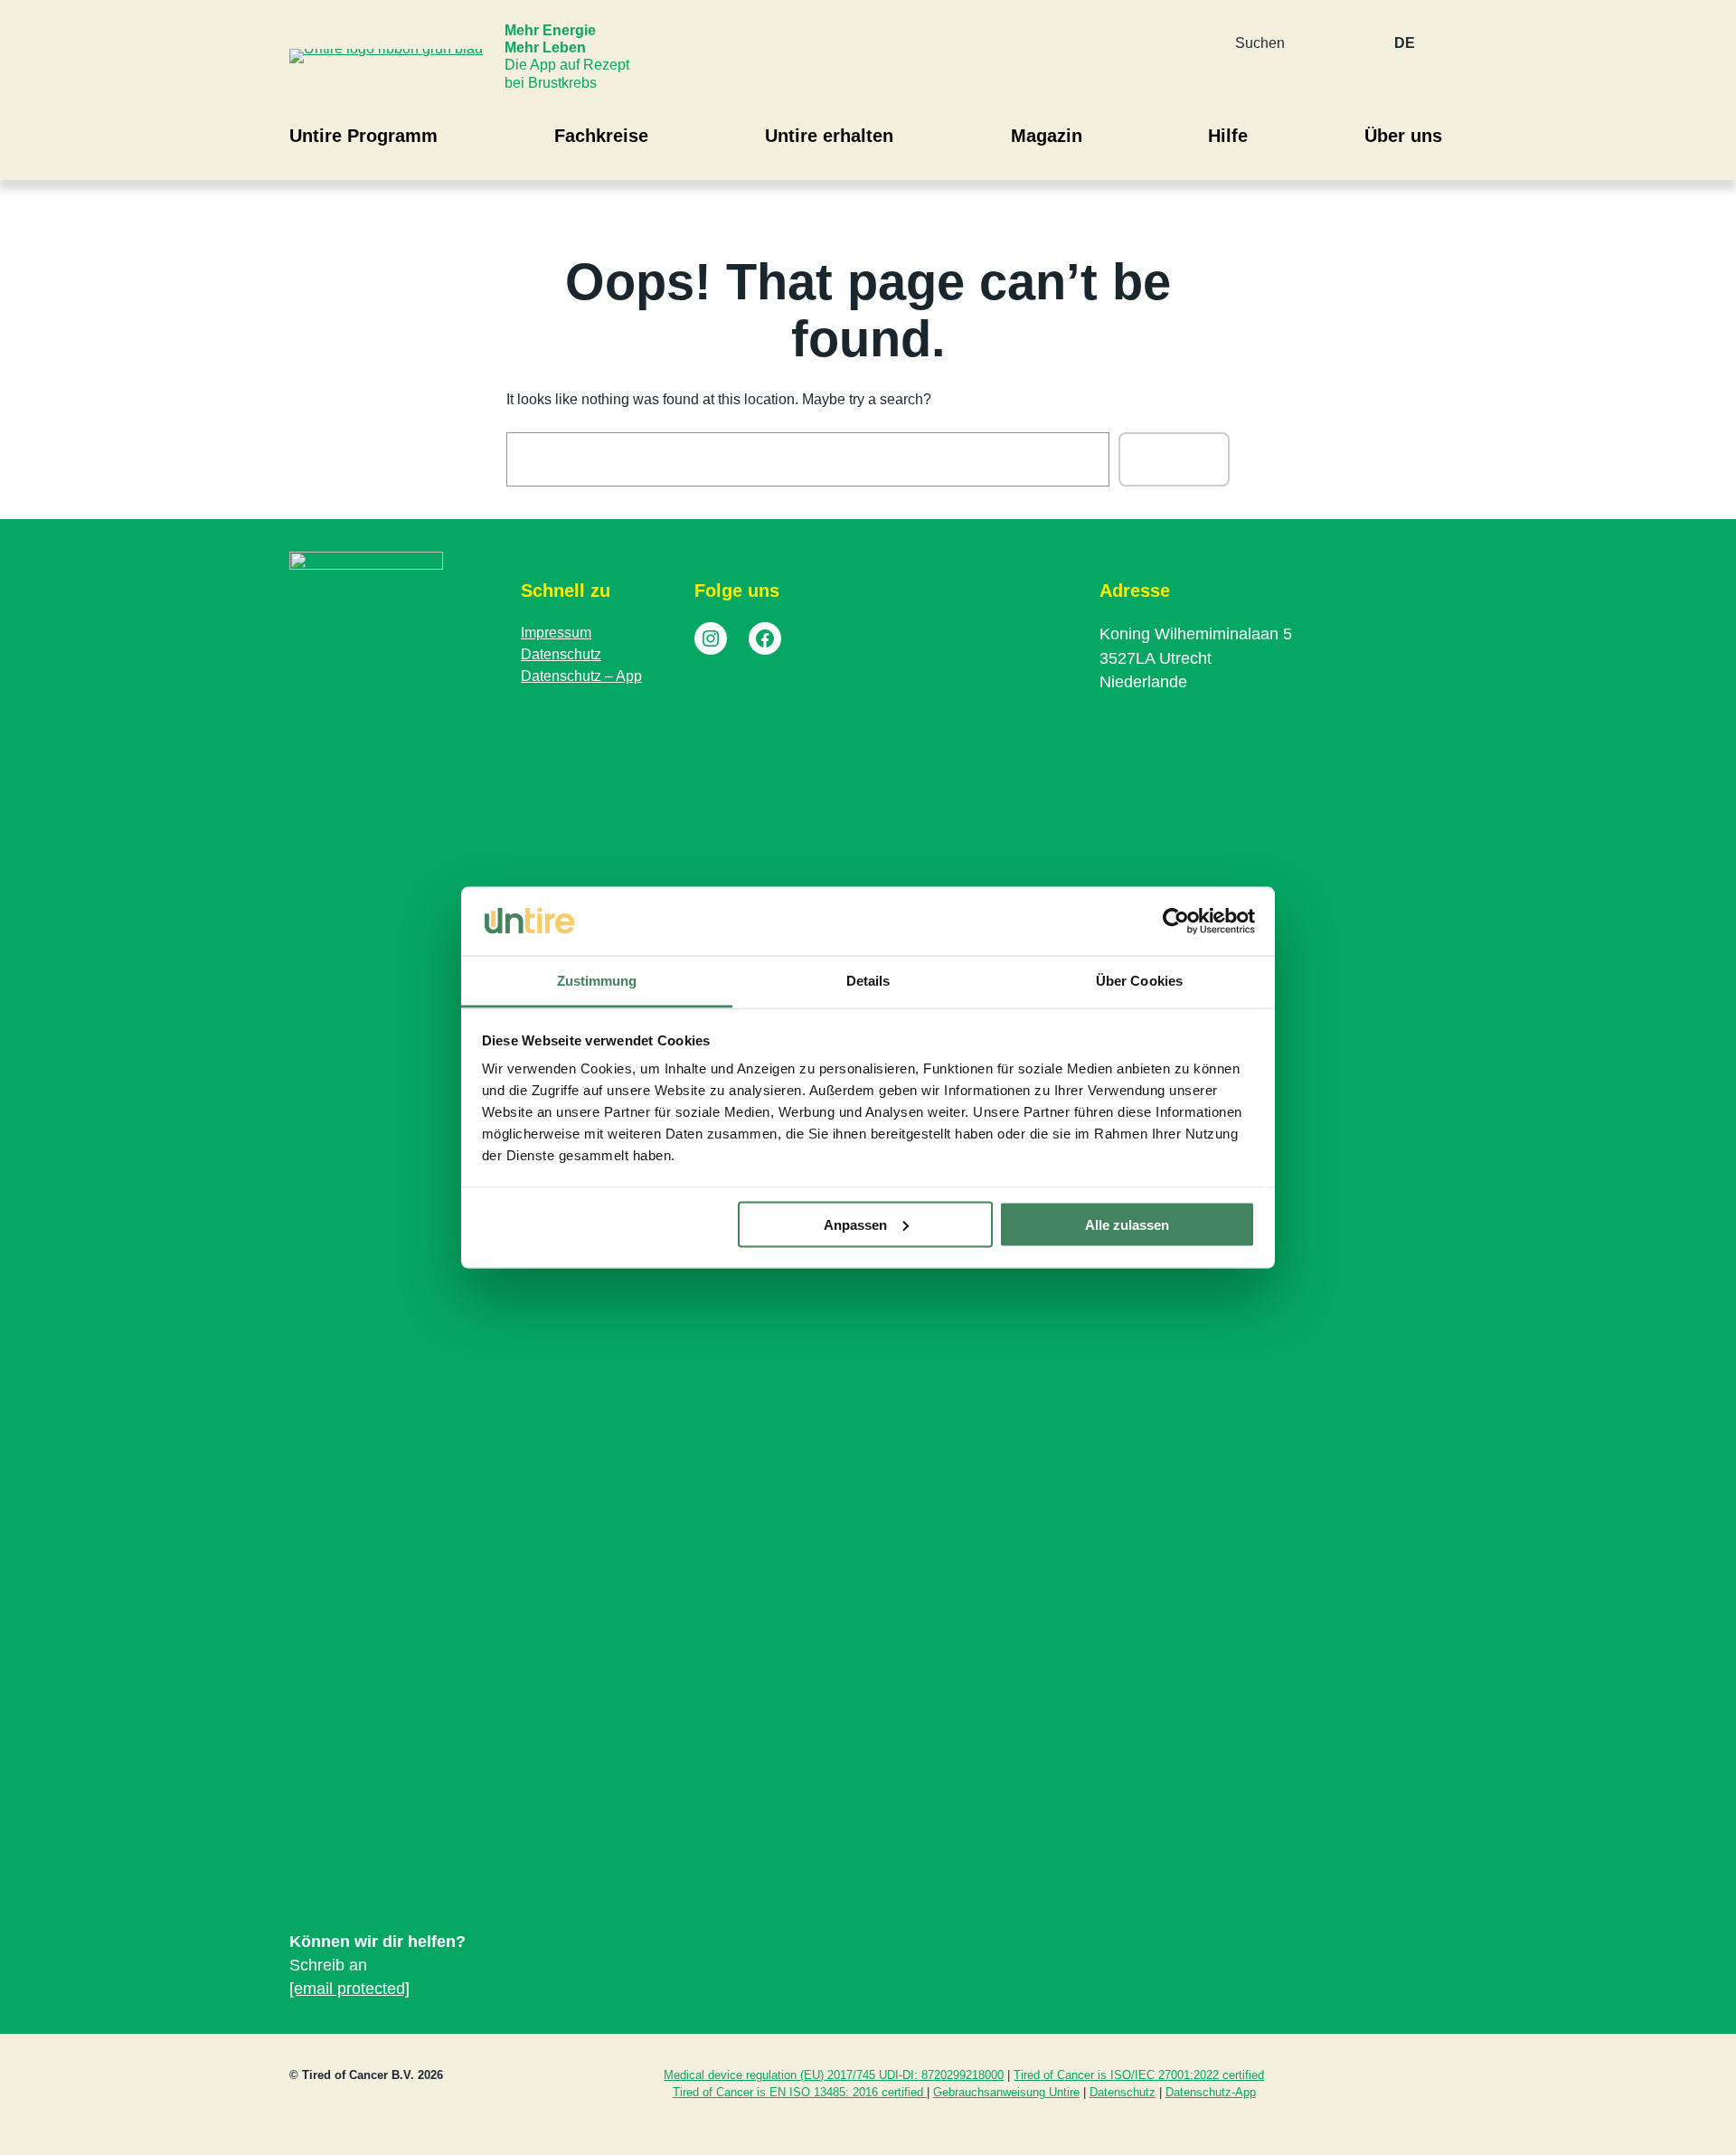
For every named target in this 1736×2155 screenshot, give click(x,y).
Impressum (556, 633)
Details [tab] (868, 981)
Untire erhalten (829, 136)
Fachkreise (601, 136)
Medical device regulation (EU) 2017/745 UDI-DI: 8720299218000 (834, 2075)
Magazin (1047, 136)
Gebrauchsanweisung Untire (1006, 2092)
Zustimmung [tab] (597, 981)
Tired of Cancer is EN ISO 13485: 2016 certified (800, 2092)
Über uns (1403, 136)
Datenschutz (561, 654)
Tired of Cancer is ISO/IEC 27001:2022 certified (1139, 2075)
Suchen (1174, 459)
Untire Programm (363, 136)
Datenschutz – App (581, 676)
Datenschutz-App (1211, 2092)
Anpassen (855, 1224)
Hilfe (1228, 136)
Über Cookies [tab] (1139, 981)
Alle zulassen (1127, 1224)
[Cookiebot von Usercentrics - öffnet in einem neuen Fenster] (1176, 922)
